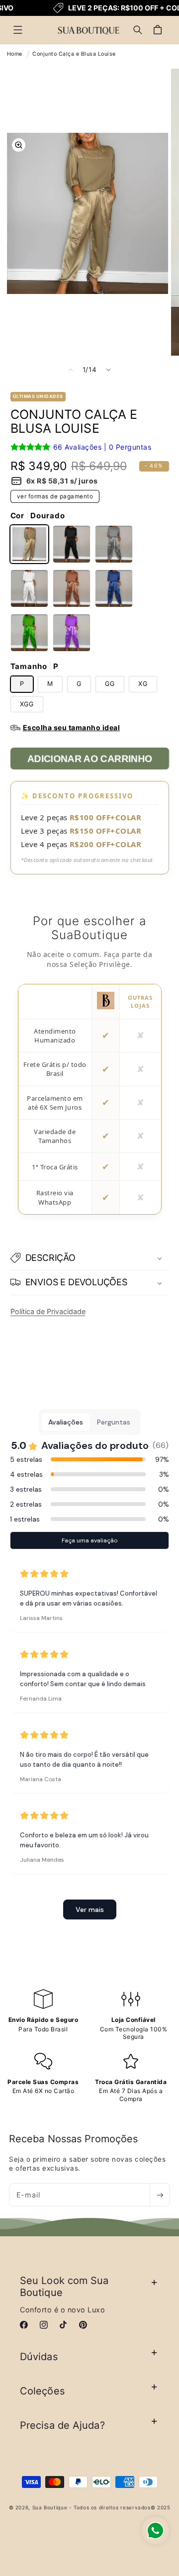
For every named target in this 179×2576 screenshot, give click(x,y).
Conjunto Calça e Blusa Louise (74, 54)
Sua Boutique (50, 2507)
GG (110, 684)
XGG (27, 704)
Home (15, 54)
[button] (18, 30)
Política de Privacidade (48, 1311)
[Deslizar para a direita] (108, 370)
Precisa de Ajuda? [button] (62, 2425)
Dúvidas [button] (39, 2357)
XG (143, 684)
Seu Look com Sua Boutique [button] (64, 2287)
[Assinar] (160, 2195)
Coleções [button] (42, 2391)
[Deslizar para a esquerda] (71, 370)
